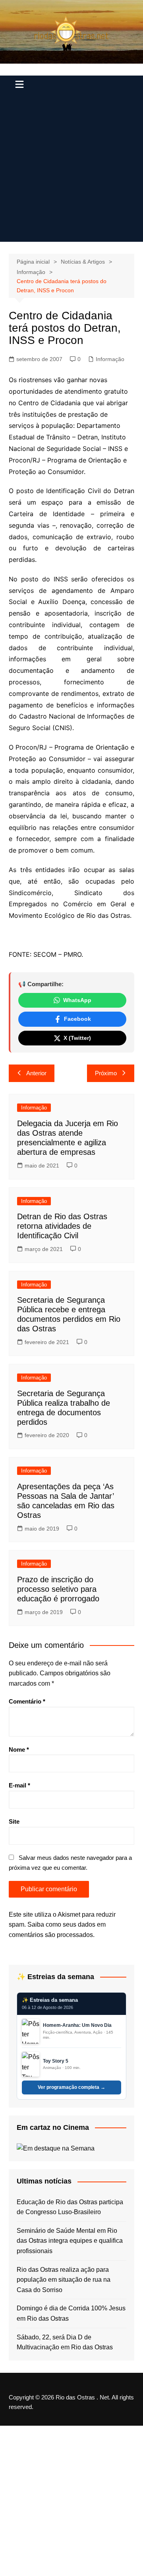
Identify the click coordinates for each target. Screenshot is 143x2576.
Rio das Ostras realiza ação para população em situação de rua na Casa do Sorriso (64, 2280)
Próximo (106, 1073)
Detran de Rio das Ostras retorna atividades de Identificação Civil (62, 1226)
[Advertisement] (71, 170)
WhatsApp (77, 1000)
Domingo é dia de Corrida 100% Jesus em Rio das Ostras (71, 2313)
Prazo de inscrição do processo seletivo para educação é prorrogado (58, 1589)
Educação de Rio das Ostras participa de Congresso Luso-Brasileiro (70, 2207)
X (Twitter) (77, 1038)
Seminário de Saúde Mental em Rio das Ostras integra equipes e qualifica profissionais (70, 2241)
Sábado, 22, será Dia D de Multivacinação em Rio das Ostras (65, 2342)
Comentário (27, 1701)
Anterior (36, 1073)
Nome (19, 1749)
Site (14, 1821)
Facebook (77, 1019)
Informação (110, 359)
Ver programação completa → (71, 2087)
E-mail (19, 1785)
